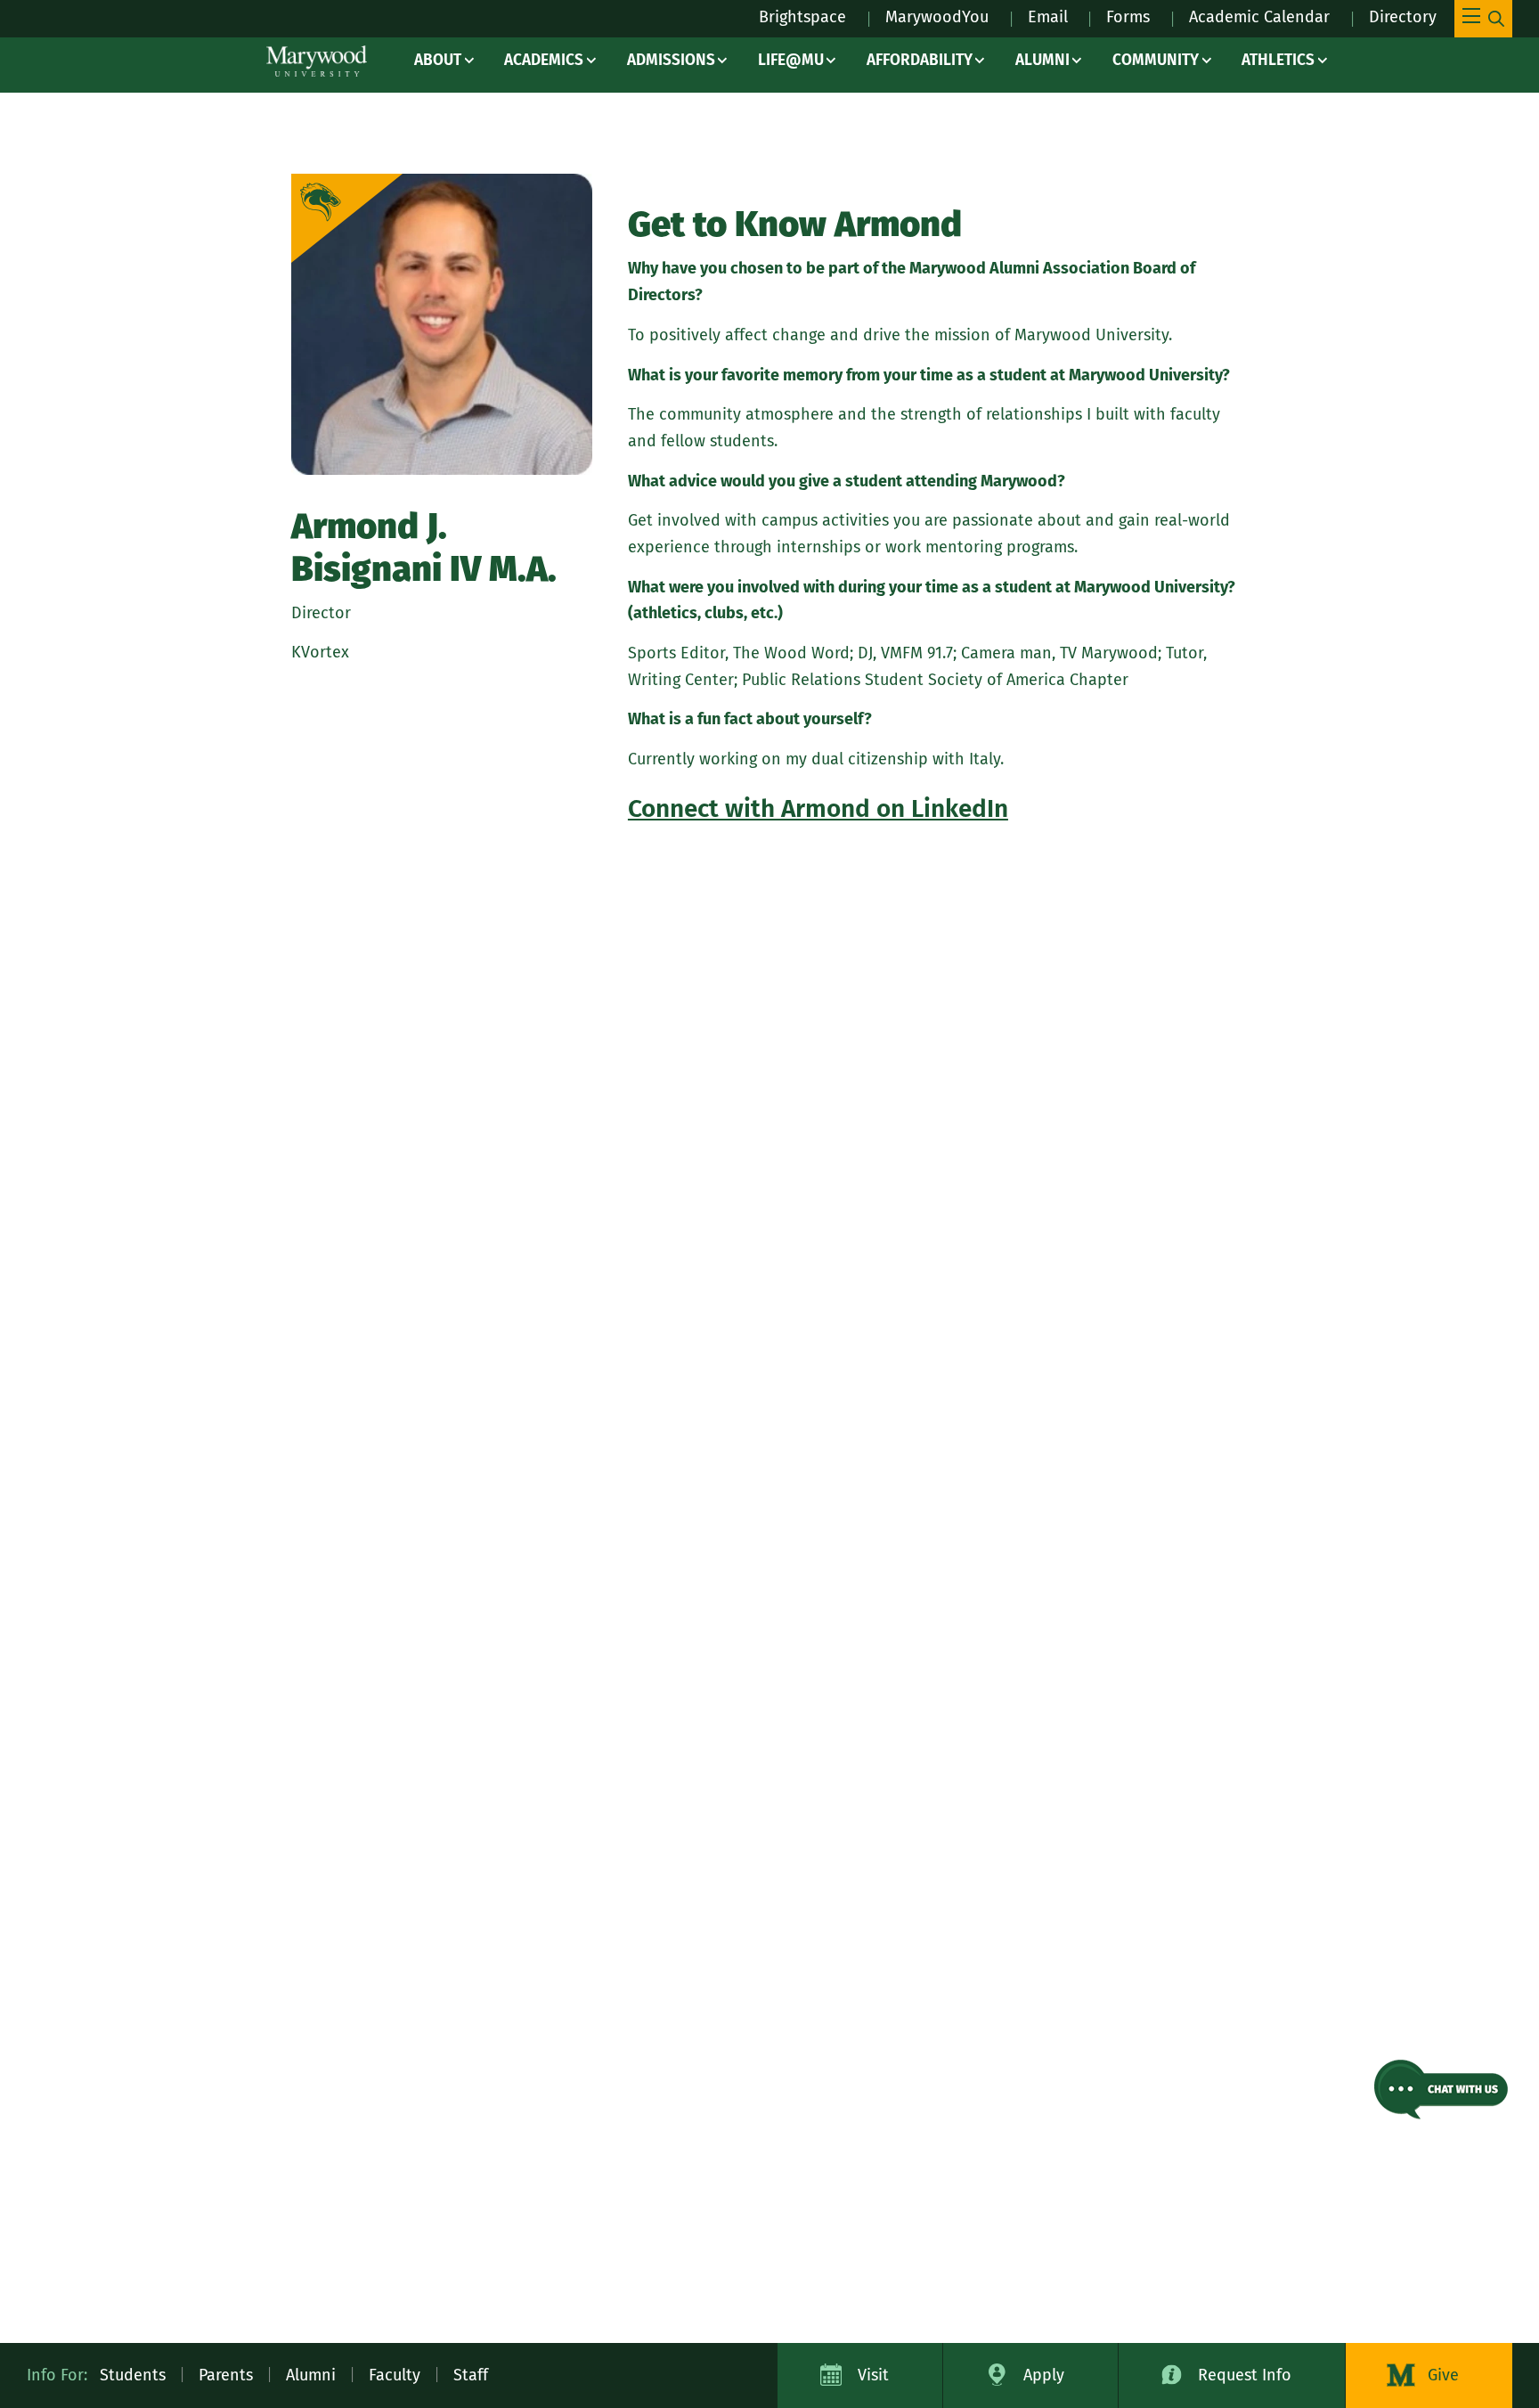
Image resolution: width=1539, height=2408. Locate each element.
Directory (1403, 17)
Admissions (671, 60)
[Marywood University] (317, 61)
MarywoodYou (937, 17)
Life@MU (791, 60)
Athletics (1278, 60)
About (438, 60)
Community (1156, 60)
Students (133, 2375)
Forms (1128, 17)
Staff (471, 2375)
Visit (873, 2375)
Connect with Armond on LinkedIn (818, 808)
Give (1443, 2375)
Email (1048, 17)
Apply (1044, 2375)
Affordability (920, 60)
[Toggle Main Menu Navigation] (1483, 19)
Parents (226, 2375)
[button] (1441, 2090)
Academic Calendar (1259, 17)
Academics (544, 60)
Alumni (1042, 60)
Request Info (1245, 2375)
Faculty (395, 2375)
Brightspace (802, 17)
